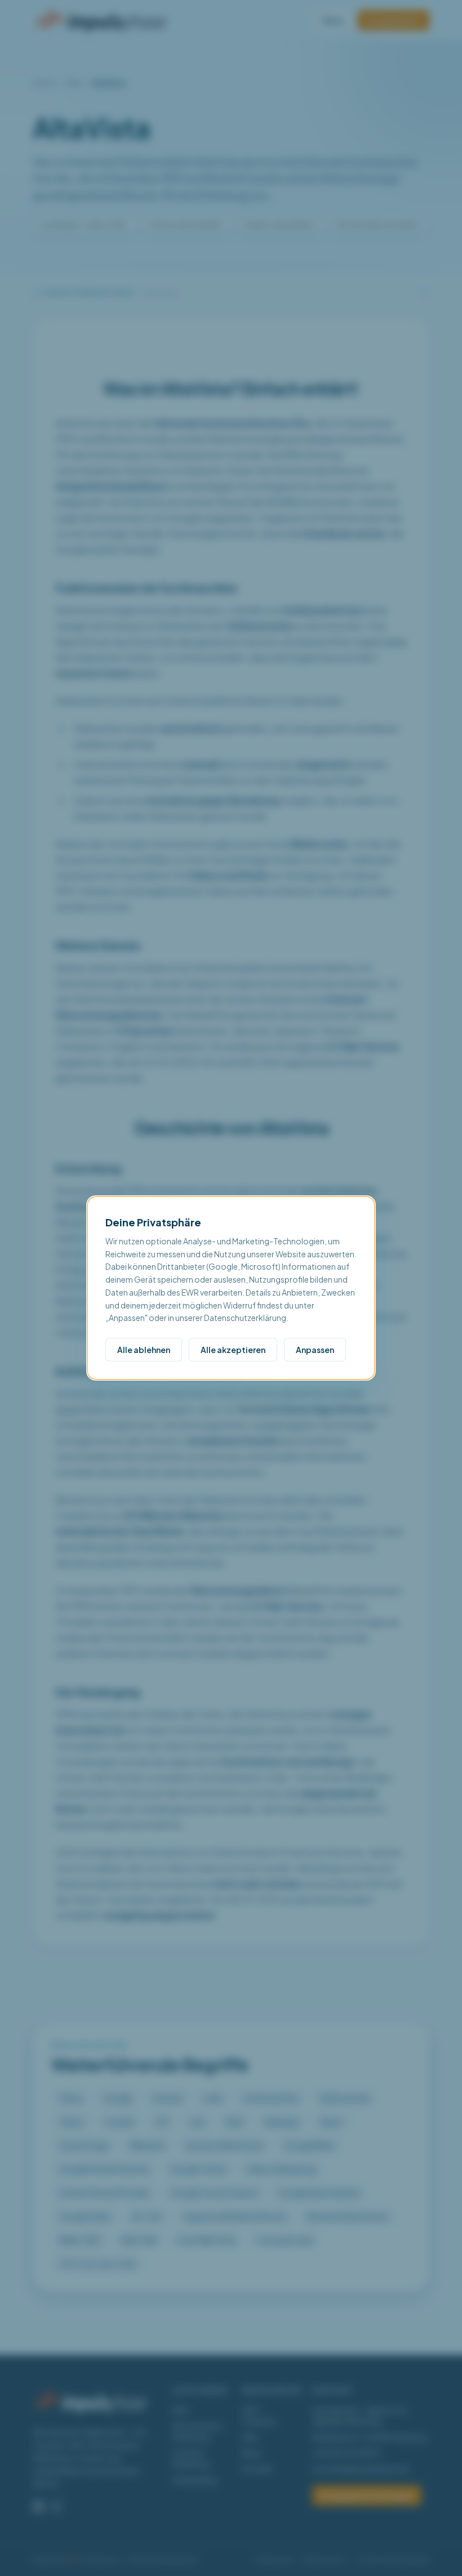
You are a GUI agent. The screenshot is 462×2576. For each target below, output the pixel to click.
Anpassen (315, 1350)
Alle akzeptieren (233, 1350)
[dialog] (231, 1288)
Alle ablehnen (144, 1350)
